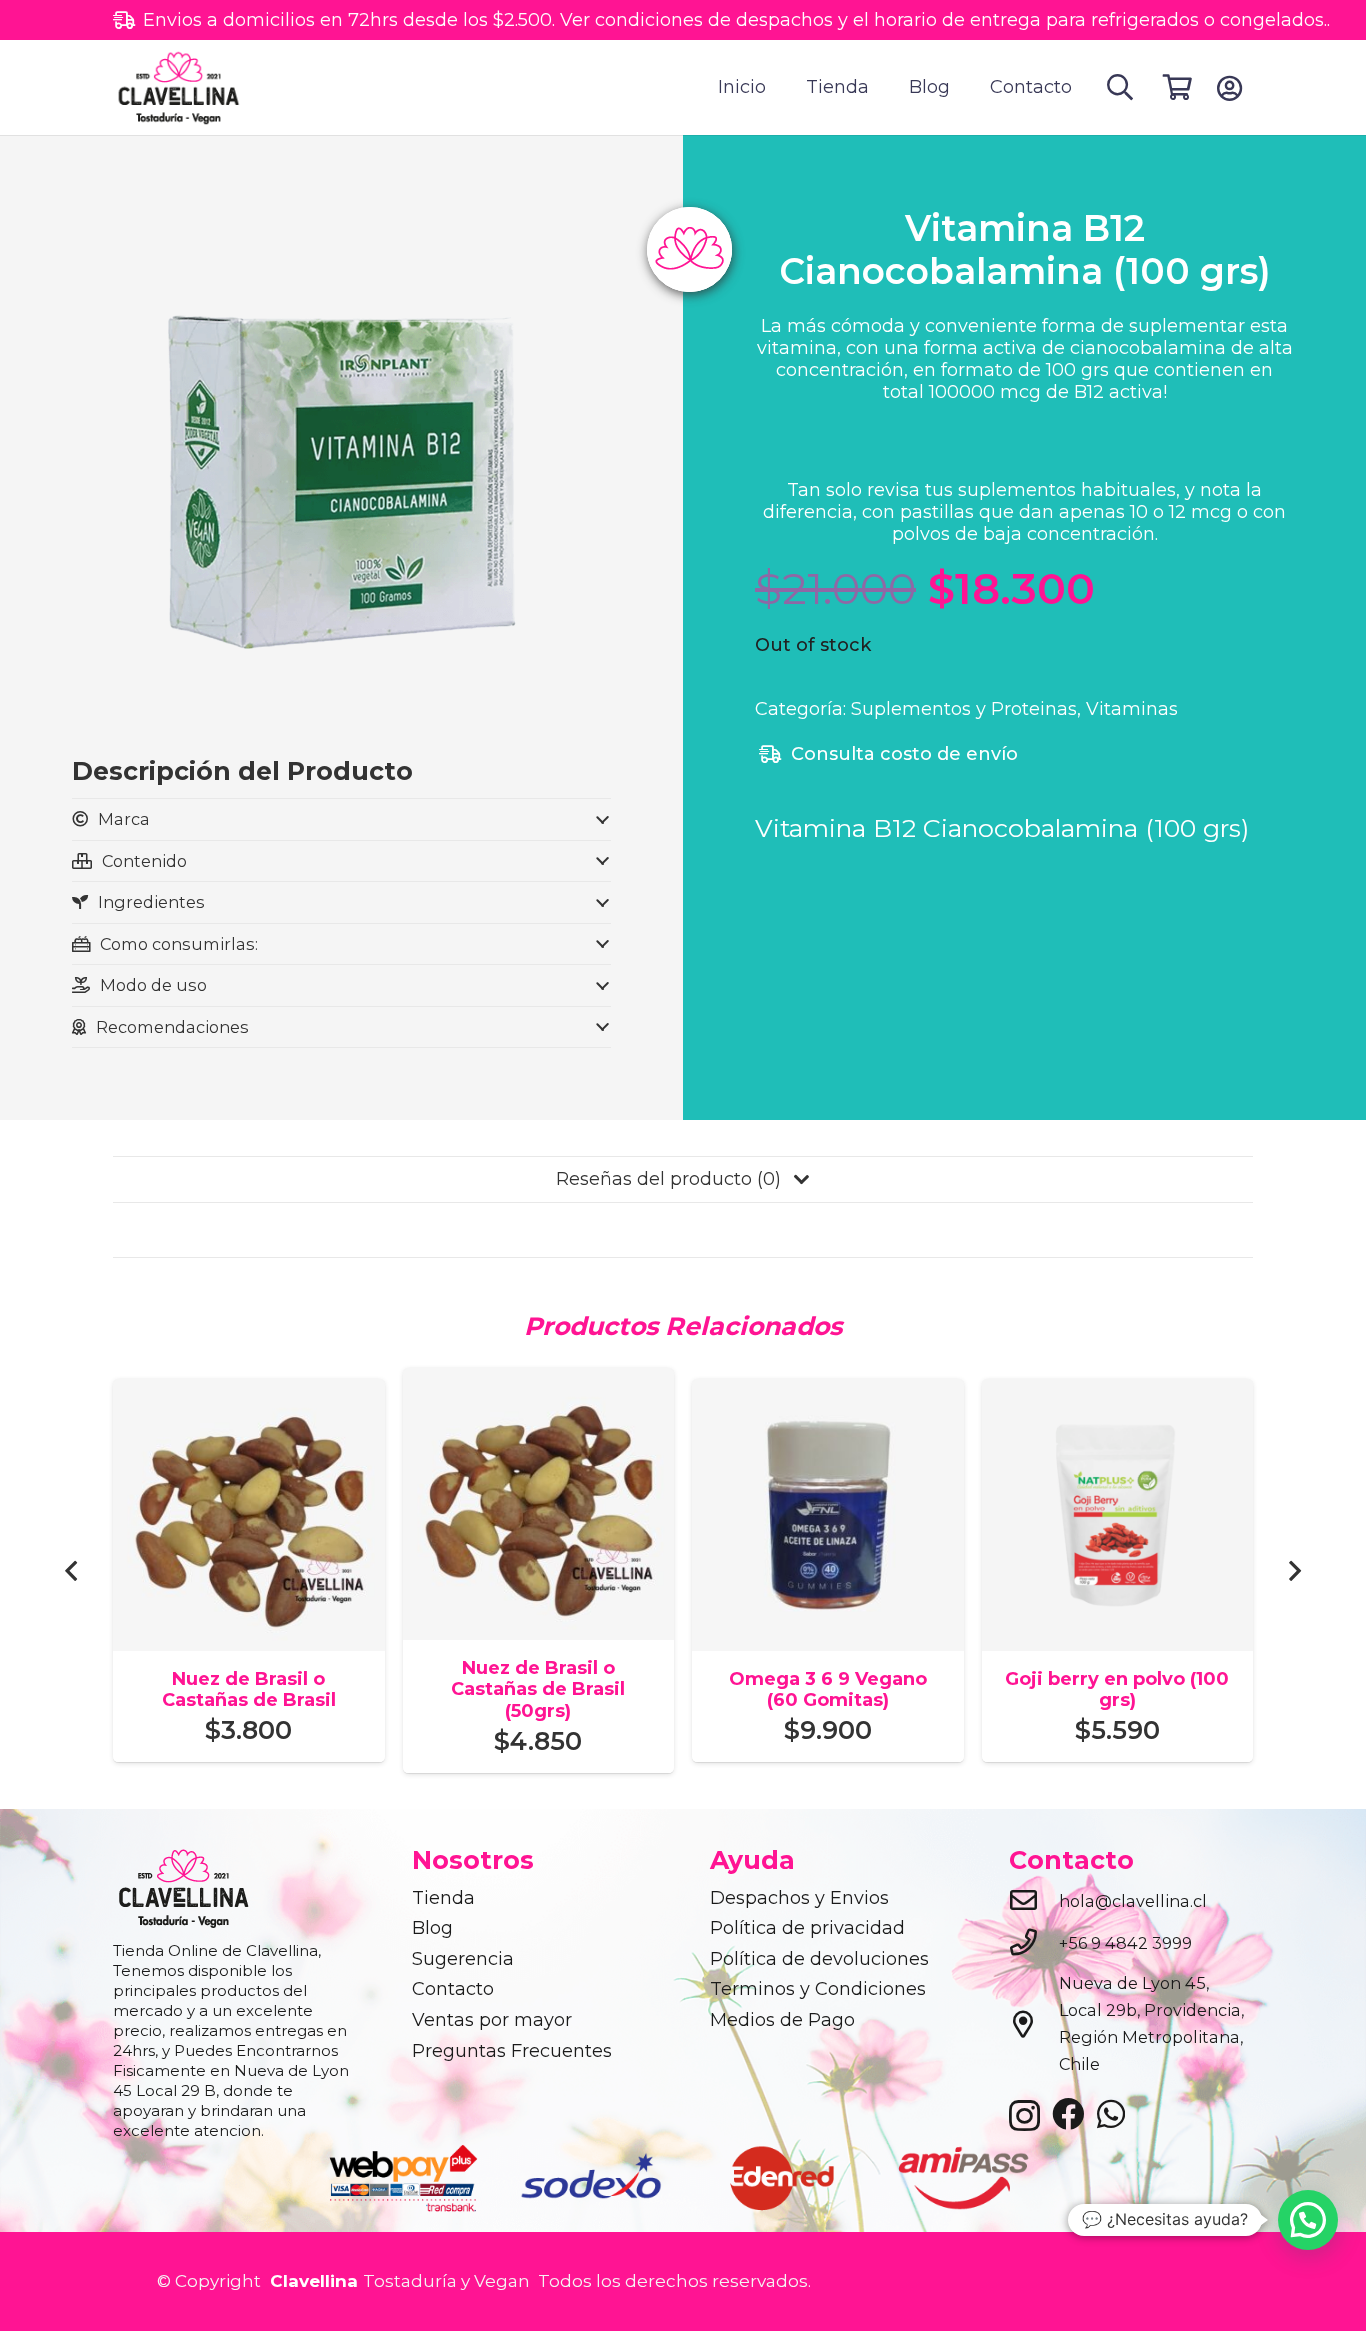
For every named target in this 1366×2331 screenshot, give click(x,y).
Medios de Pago (782, 2020)
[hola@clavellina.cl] (1034, 1902)
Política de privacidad (807, 1928)
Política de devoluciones (819, 1959)
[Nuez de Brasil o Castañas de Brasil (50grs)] (539, 1381)
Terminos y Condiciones (818, 1989)
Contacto (453, 1989)
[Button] (1229, 88)
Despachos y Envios (799, 1898)
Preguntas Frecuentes (512, 2051)
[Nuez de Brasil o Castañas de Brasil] (249, 1392)
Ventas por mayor (492, 2020)
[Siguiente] (1293, 1570)
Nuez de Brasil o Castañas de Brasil (249, 1690)
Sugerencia (463, 1959)
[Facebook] (1068, 2114)
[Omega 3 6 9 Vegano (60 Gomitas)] (828, 1392)
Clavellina (311, 2281)
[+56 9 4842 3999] (1034, 1944)
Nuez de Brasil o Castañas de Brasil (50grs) (538, 1689)
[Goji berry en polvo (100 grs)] (1118, 1392)
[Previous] (72, 1570)
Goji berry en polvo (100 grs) (1117, 1690)
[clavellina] (178, 88)
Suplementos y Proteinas (964, 709)
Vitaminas (1132, 709)
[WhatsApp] (1111, 2114)
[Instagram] (1024, 2116)
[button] (1120, 87)
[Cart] (1177, 87)
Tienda (443, 1898)
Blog (432, 1928)
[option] (405, 2177)
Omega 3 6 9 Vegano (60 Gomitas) (828, 1690)
